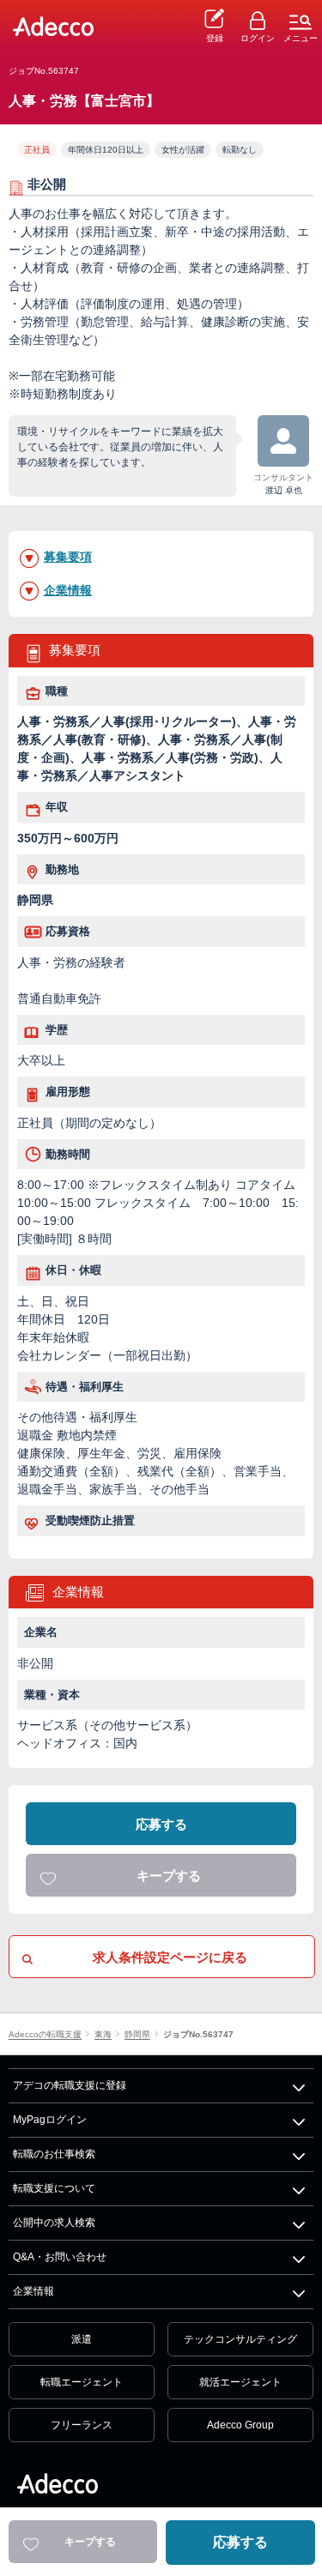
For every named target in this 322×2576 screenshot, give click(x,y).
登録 (215, 38)
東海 (103, 2035)
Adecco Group (240, 2425)
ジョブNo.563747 (198, 2035)
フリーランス (82, 2425)
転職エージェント (82, 2382)
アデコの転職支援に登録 (70, 2085)
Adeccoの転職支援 (45, 2035)
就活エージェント (240, 2382)
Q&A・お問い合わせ (60, 2257)
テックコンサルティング (240, 2339)
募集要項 (68, 557)
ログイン (258, 38)
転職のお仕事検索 (54, 2154)
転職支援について (54, 2188)
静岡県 (137, 2035)
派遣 (82, 2339)
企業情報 (68, 590)
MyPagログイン (50, 2120)
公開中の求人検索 (54, 2223)
